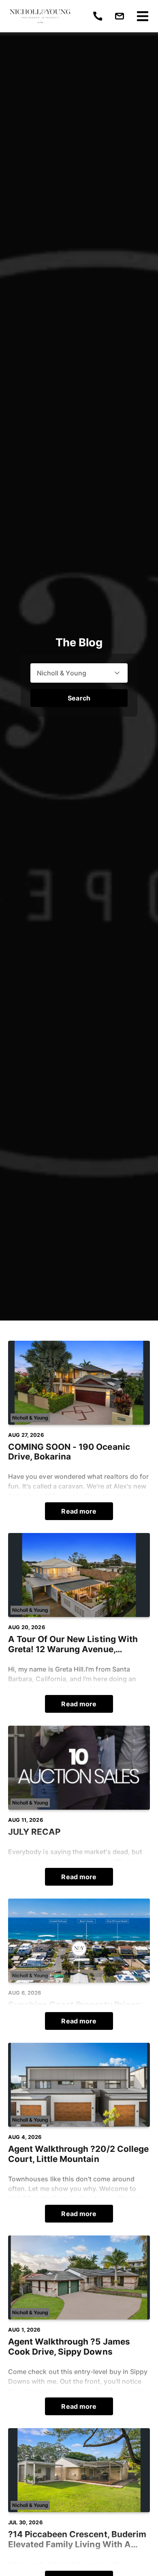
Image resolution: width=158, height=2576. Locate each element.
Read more (79, 1511)
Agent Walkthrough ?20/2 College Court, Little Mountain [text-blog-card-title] (78, 2154)
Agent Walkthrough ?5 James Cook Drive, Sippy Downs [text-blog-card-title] (69, 2347)
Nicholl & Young (30, 1418)
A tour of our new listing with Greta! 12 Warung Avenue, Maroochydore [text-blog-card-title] (73, 1644)
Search (79, 698)
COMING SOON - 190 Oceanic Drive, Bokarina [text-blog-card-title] (69, 1452)
